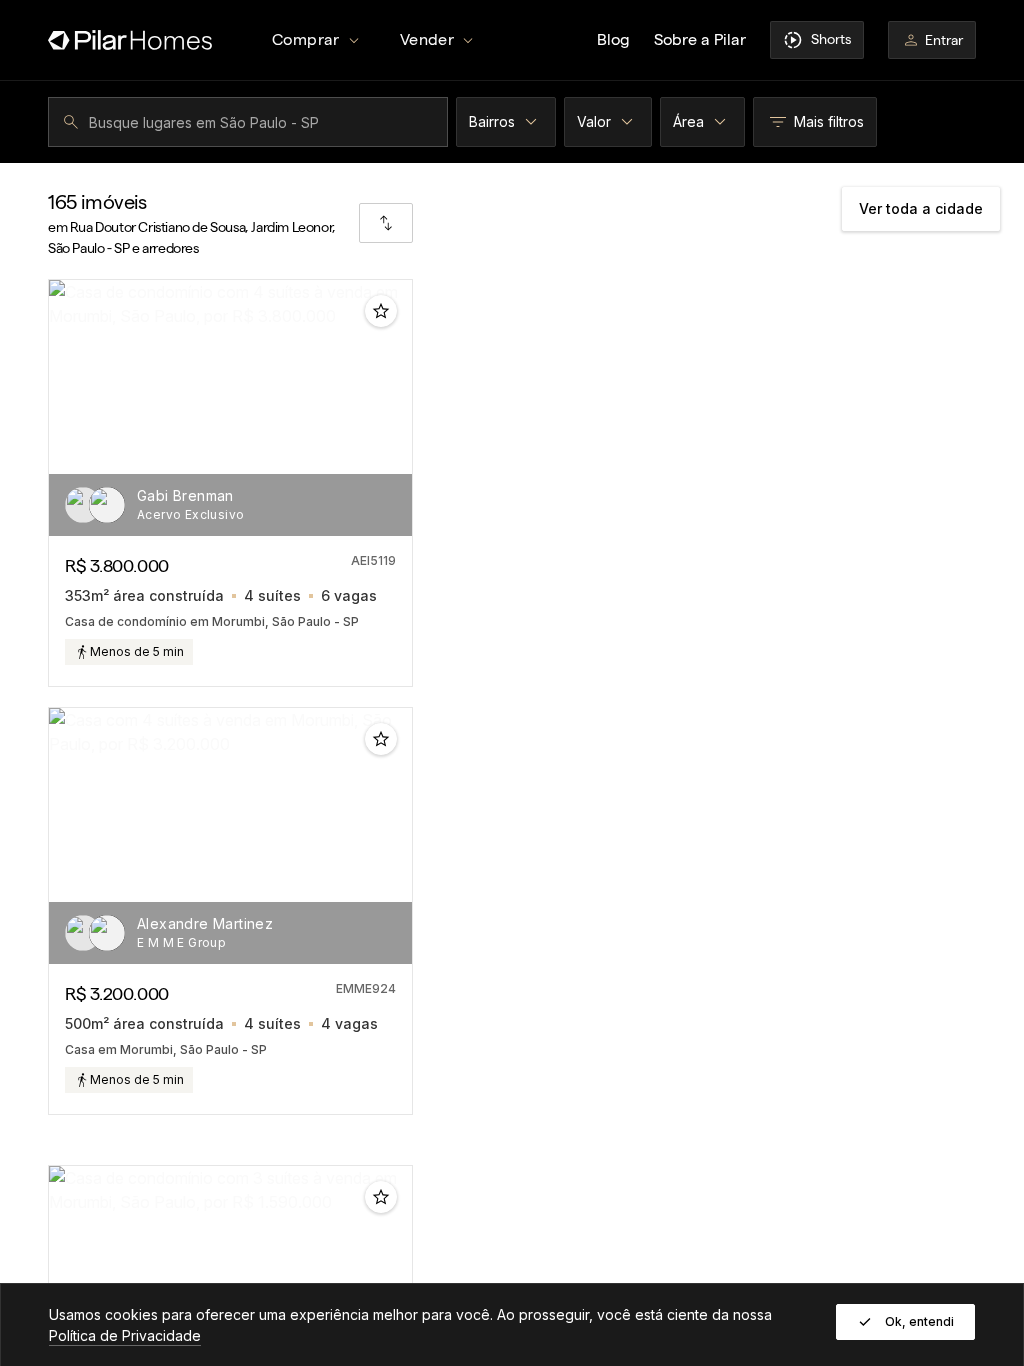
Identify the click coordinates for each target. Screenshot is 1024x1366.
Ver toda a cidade (921, 208)
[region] (230, 408)
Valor (594, 121)
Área (688, 121)
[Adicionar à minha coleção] (381, 311)
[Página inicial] (130, 40)
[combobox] (251, 122)
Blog (613, 39)
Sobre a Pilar (700, 39)
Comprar (306, 39)
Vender (427, 39)
